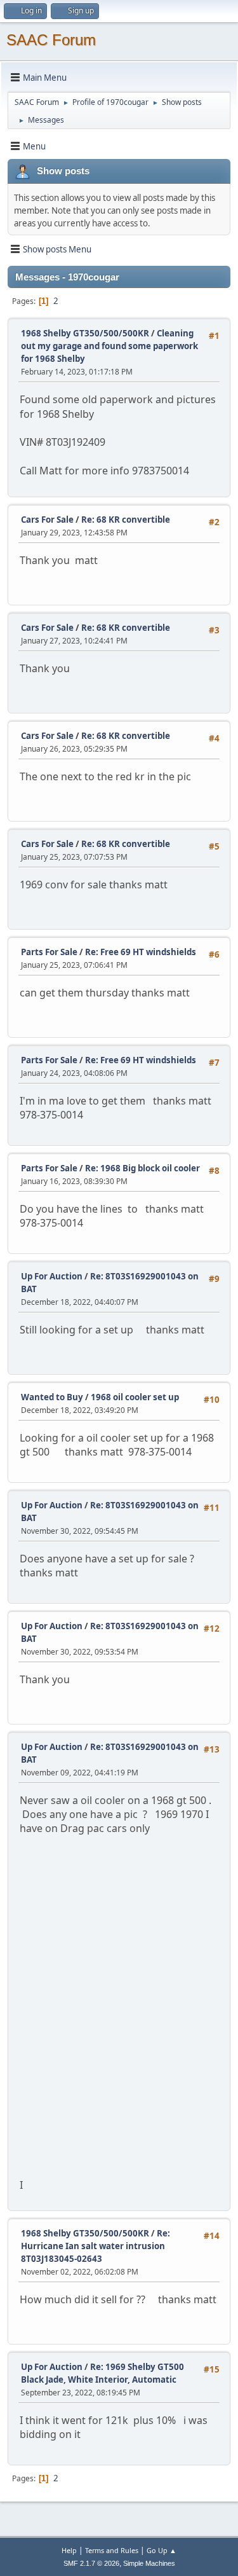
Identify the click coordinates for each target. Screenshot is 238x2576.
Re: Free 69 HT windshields (141, 952)
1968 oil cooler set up (135, 1397)
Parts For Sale (49, 952)
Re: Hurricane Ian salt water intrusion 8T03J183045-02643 (96, 2246)
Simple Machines (149, 2563)
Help (69, 2550)
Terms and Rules (112, 2550)
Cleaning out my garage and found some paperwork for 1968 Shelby (109, 346)
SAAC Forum (51, 40)
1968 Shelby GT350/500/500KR (85, 333)
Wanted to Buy (52, 1397)
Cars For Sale (47, 520)
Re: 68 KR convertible (126, 520)
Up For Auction (52, 1276)
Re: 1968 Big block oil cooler (142, 1168)
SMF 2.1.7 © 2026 (91, 2563)
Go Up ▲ (162, 2550)
